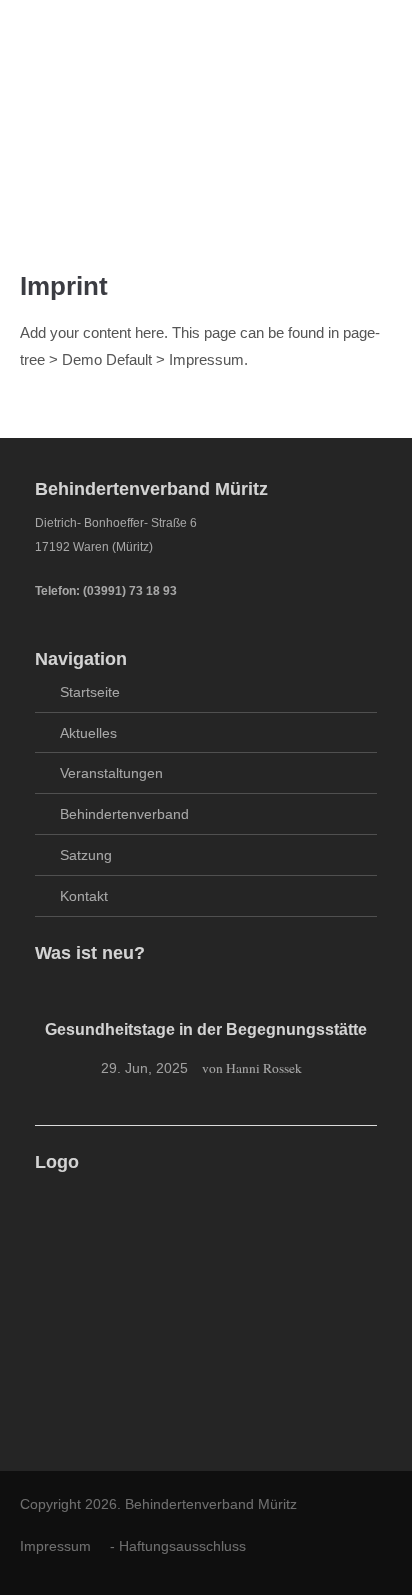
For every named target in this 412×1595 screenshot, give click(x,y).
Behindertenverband (124, 814)
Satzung (86, 855)
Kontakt (84, 896)
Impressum (55, 1546)
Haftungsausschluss (182, 1546)
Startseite (90, 692)
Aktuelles (88, 733)
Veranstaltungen (111, 773)
